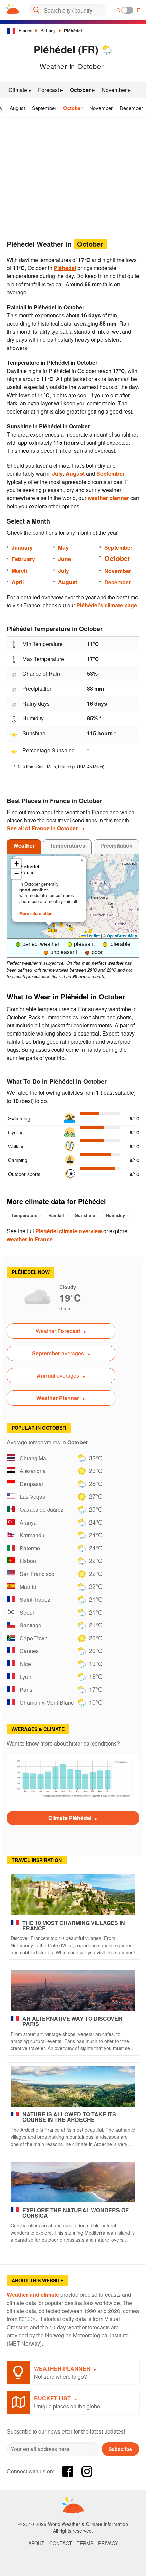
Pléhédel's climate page (107, 605)
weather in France (30, 1239)
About (36, 2543)
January (22, 547)
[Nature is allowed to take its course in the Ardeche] (73, 2086)
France (25, 31)
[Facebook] (68, 2471)
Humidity (115, 1215)
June (65, 559)
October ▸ (82, 90)
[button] (53, 931)
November (101, 108)
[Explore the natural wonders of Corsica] (73, 2182)
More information (36, 913)
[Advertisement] (73, 176)
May (63, 547)
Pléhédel (73, 31)
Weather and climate (33, 2295)
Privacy (108, 2543)
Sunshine (85, 1215)
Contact (61, 2543)
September (44, 108)
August (17, 108)
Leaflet (93, 936)
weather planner (108, 498)
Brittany (48, 31)
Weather (24, 846)
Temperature (24, 1215)
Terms (85, 2543)
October (73, 108)
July (57, 474)
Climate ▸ (20, 90)
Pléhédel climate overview (69, 1231)
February (23, 559)
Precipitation (116, 846)
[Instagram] (87, 2471)
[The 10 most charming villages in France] (73, 1895)
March (20, 570)
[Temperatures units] (127, 10)
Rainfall (56, 1215)
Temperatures (67, 846)
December (131, 108)
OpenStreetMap (122, 936)
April (18, 582)
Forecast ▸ (51, 90)
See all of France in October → (46, 828)
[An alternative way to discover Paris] (73, 1991)
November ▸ (116, 90)
